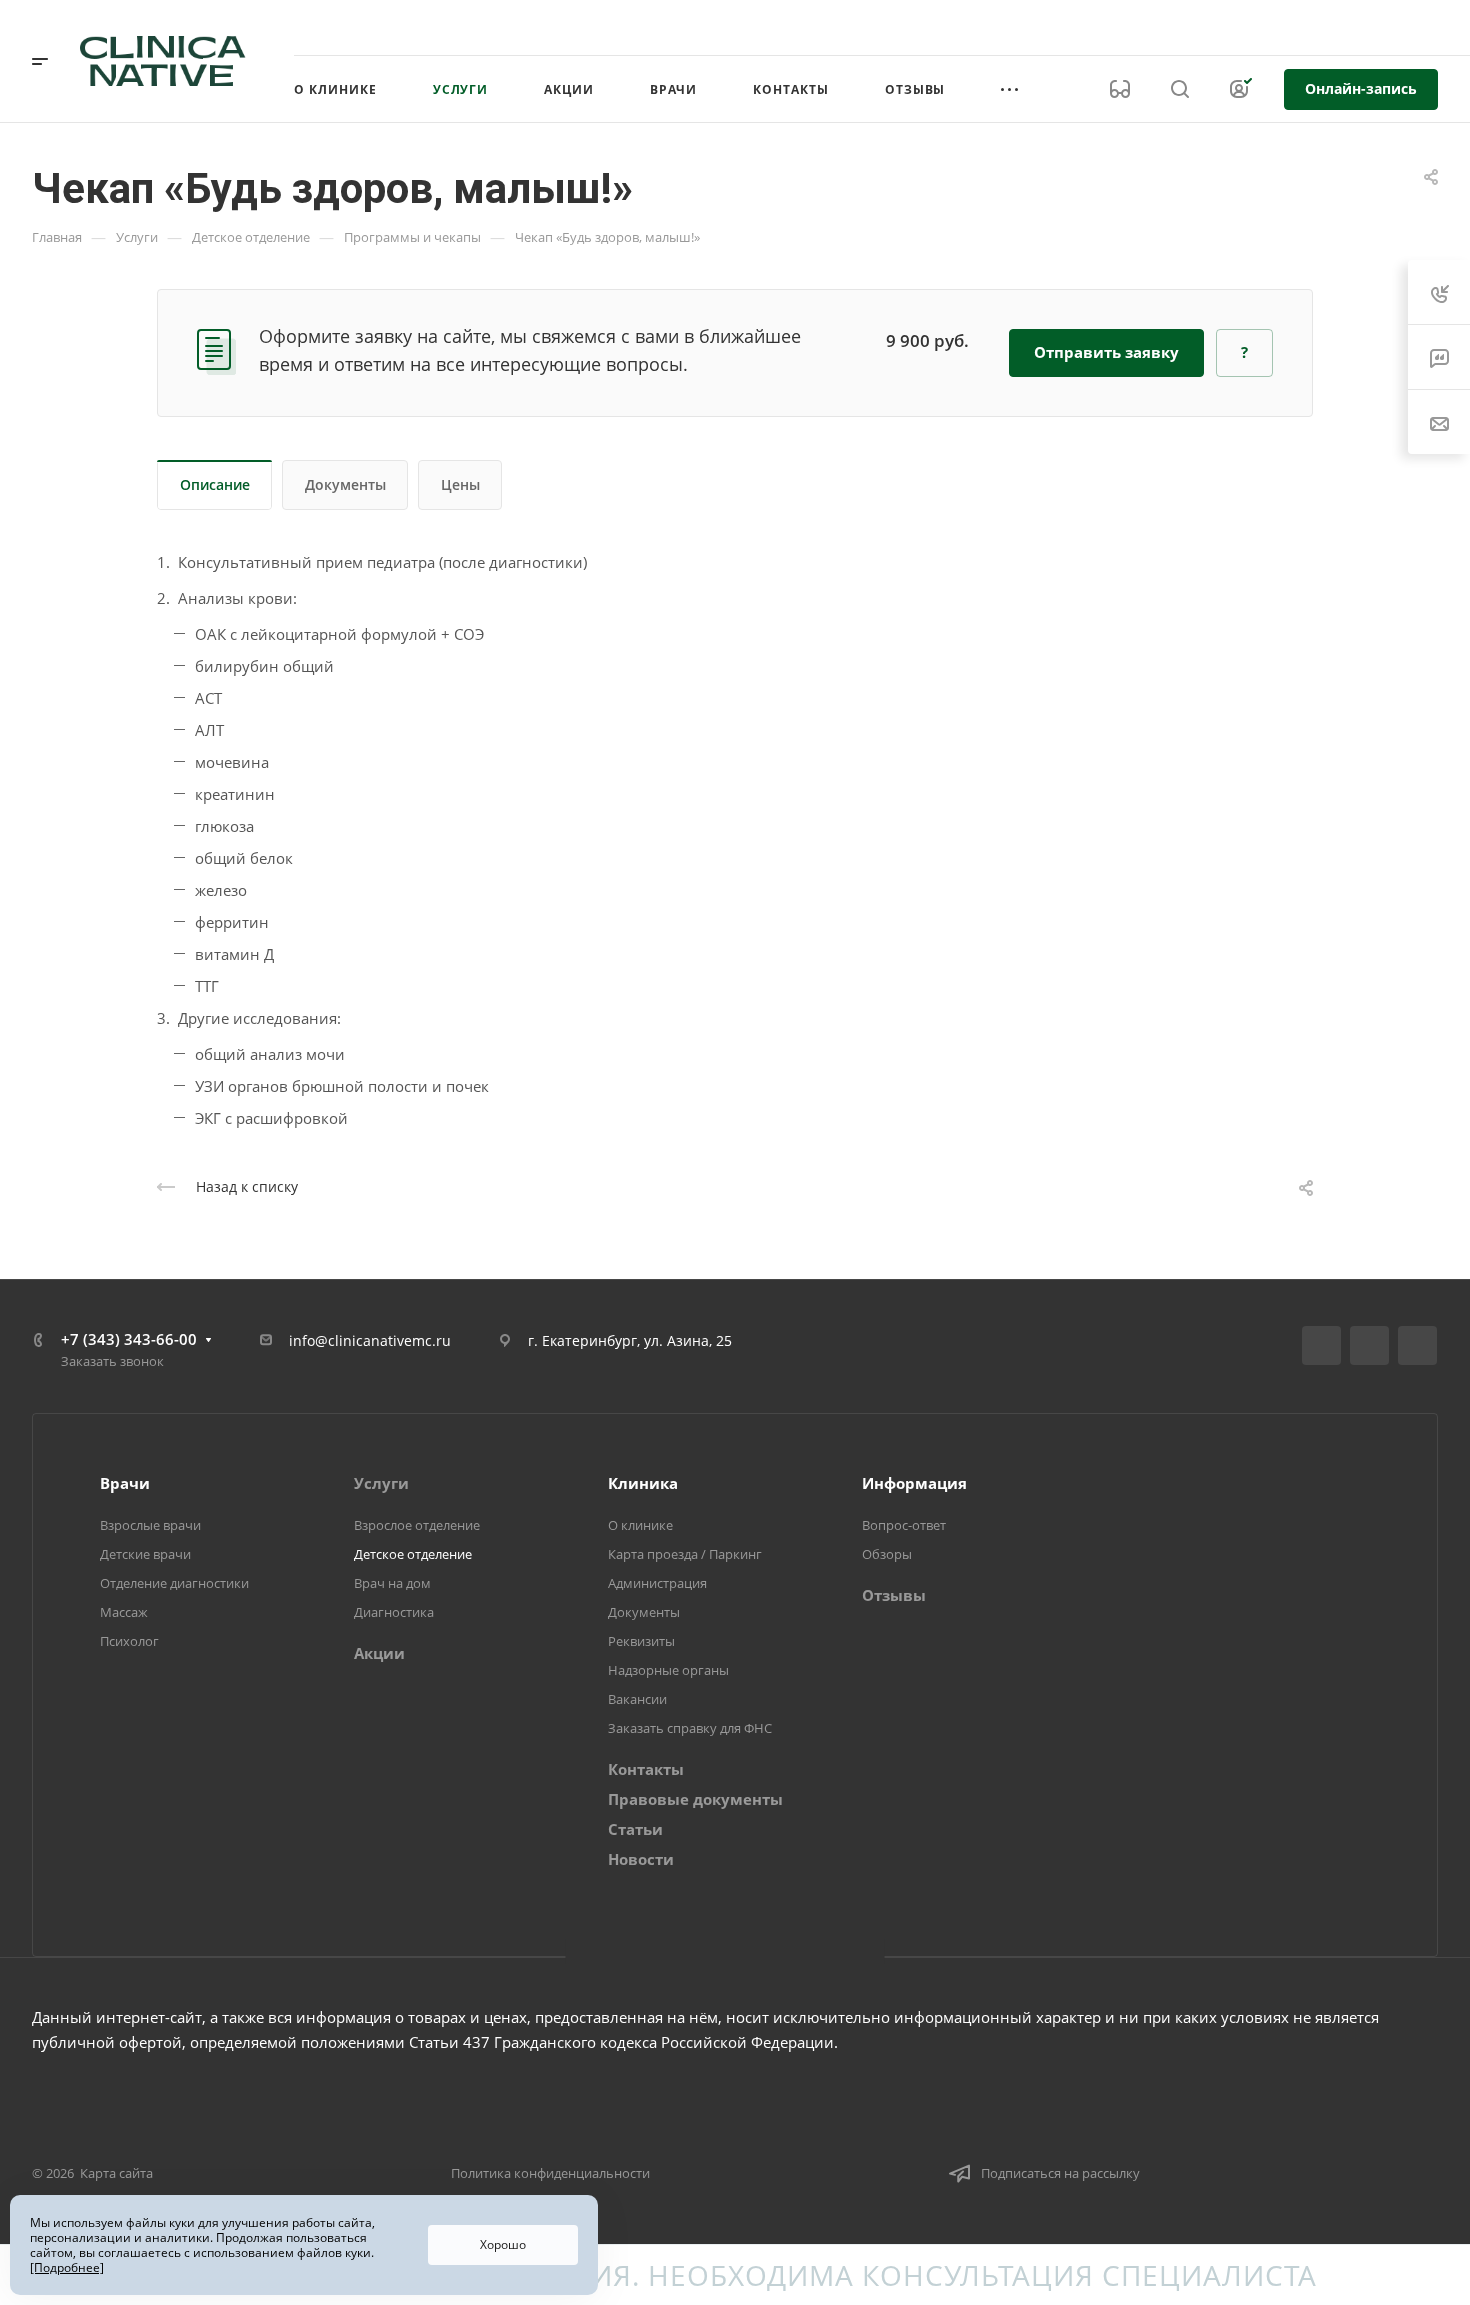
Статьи (635, 1829)
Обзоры (887, 1554)
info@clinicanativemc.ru (370, 1340)
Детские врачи (145, 1554)
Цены (460, 484)
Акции (379, 1653)
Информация (914, 1483)
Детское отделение (413, 1554)
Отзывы (894, 1595)
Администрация (657, 1583)
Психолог (129, 1641)
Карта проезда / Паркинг (685, 1554)
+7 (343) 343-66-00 (1233, 27)
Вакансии (637, 1699)
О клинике (640, 1525)
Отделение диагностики (174, 1583)
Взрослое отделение (417, 1525)
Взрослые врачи (150, 1525)
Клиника (643, 1483)
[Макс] (1417, 1345)
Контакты (646, 1769)
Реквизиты (641, 1641)
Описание (215, 484)
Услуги (381, 1483)
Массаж (124, 1612)
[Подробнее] (67, 2267)
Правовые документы (695, 1799)
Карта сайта (116, 2173)
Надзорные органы (668, 1670)
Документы (345, 484)
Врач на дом (392, 1583)
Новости (641, 1859)
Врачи (125, 1483)
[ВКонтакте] (1321, 1345)
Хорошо (503, 2244)
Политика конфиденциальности (550, 2173)
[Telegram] (1369, 1345)
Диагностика (394, 1612)
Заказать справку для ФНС (690, 1728)
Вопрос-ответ (904, 1525)
